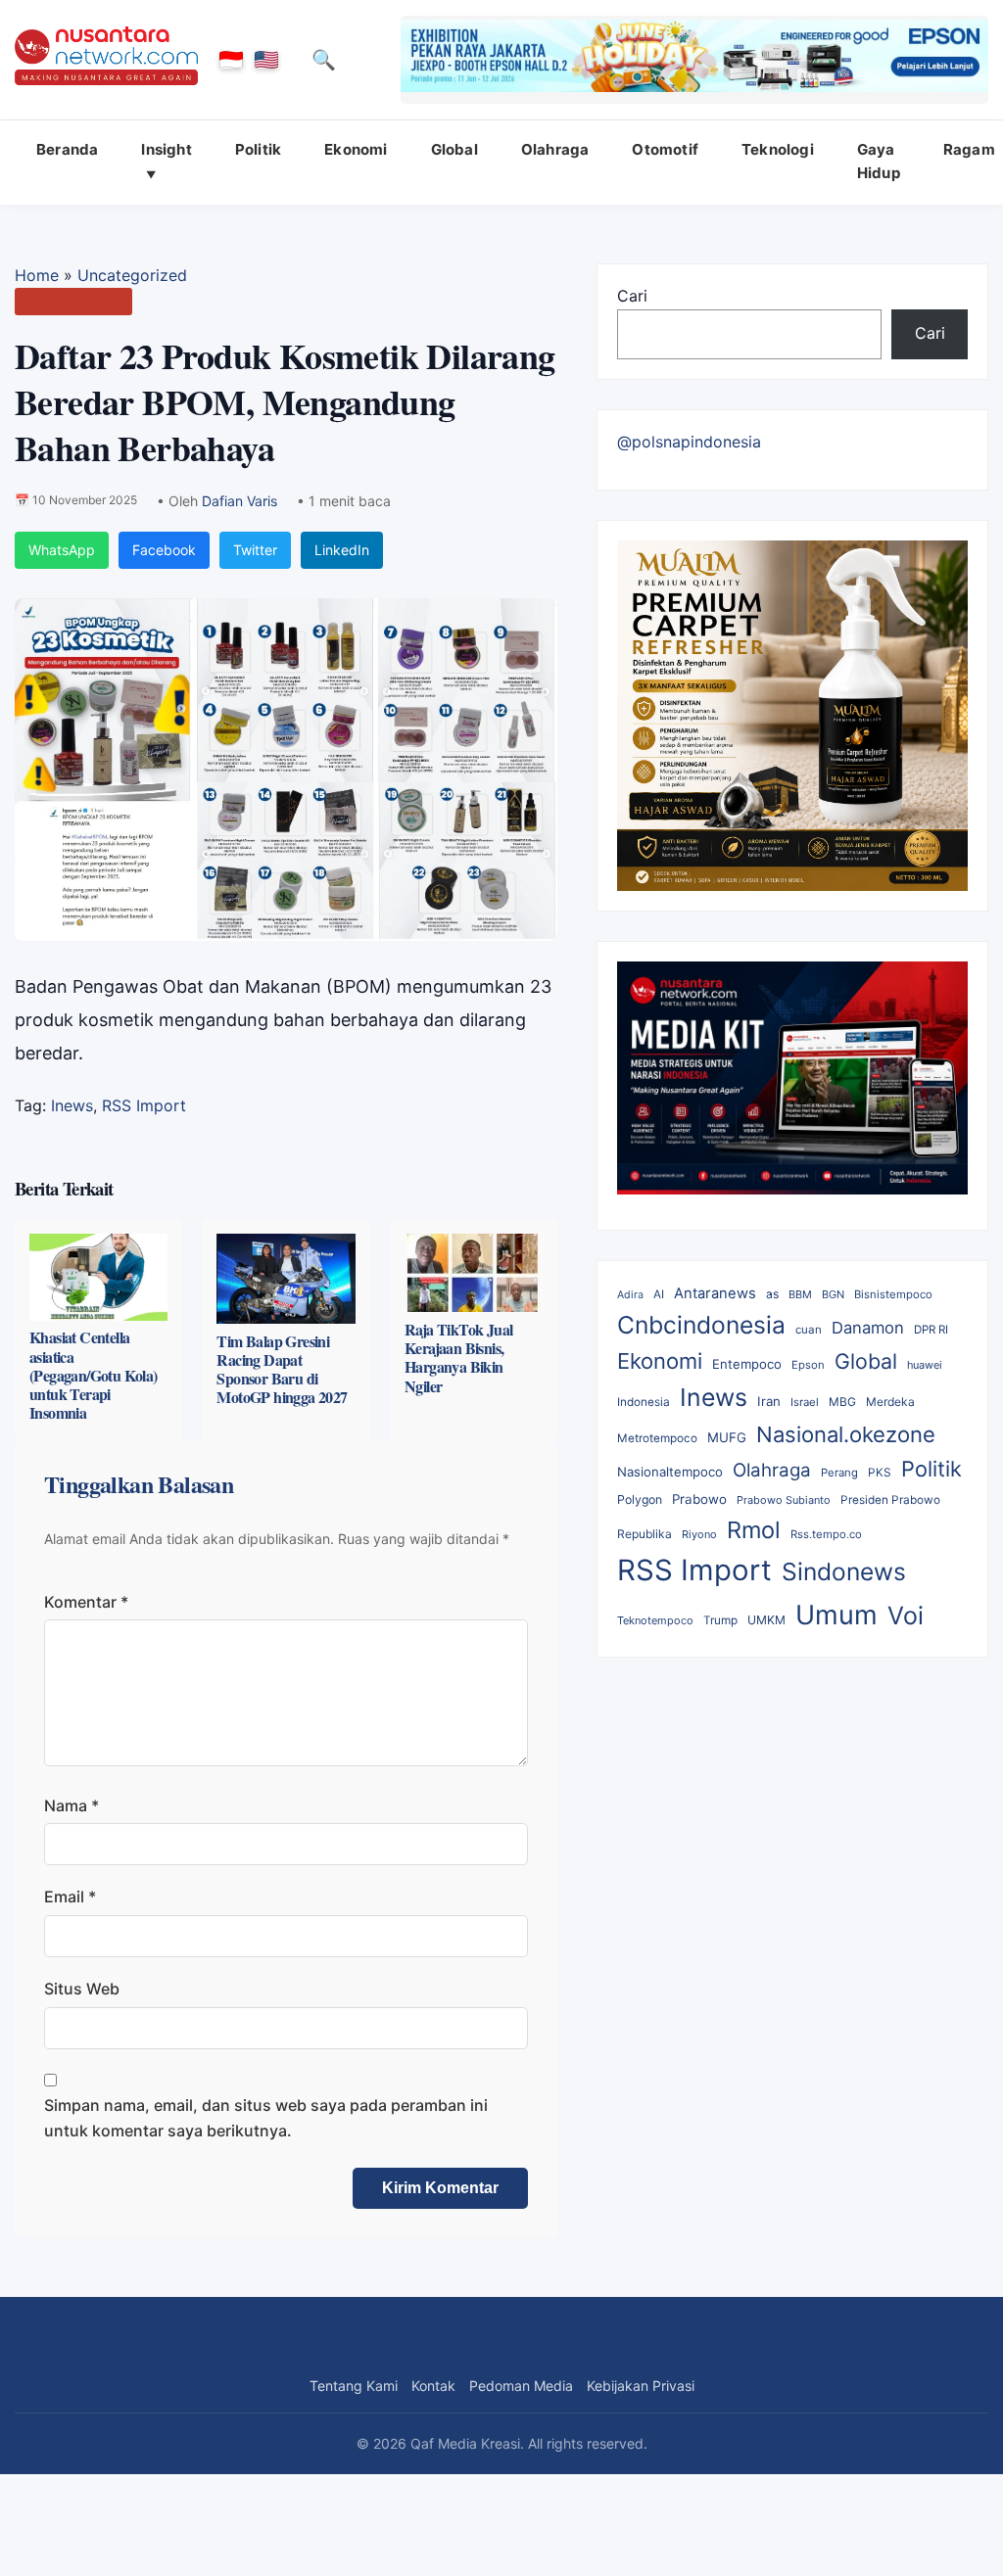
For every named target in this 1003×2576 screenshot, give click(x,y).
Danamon (868, 1328)
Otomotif (665, 149)
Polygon (640, 1499)
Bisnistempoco (893, 1294)
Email (70, 1897)
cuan (809, 1330)
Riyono (699, 1534)
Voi (906, 1616)
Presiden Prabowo (890, 1500)
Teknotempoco (655, 1620)
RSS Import (144, 1105)
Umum (836, 1615)
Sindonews (844, 1571)
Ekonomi (356, 149)
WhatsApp (62, 550)
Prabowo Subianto (784, 1500)
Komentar (86, 1602)
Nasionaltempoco (670, 1472)
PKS (880, 1473)
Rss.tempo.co (826, 1534)
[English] (266, 60)
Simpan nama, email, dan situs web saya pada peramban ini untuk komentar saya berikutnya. (266, 2118)
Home (37, 275)
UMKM (766, 1620)
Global (454, 149)
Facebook (164, 550)
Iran (769, 1401)
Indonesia (644, 1402)
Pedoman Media (521, 2386)
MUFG (727, 1437)
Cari (632, 296)
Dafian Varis (239, 501)
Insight (166, 149)
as (772, 1294)
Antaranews (715, 1293)
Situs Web (82, 1989)
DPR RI (931, 1330)
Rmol (754, 1530)
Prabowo (699, 1499)
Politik (258, 149)
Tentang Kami (354, 2386)
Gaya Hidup (879, 161)
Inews (72, 1105)
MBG (842, 1402)
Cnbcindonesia (701, 1325)
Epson (808, 1365)
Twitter (255, 550)
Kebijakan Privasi (641, 2386)
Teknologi (778, 149)
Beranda (67, 149)
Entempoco (747, 1364)
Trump (720, 1620)
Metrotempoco (657, 1438)
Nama (72, 1805)
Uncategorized (132, 275)
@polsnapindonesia (689, 442)
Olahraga (555, 149)
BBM (800, 1294)
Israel (805, 1402)
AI (659, 1294)
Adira (630, 1295)
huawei (925, 1365)
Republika (645, 1534)
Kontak (433, 2386)
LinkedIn (342, 550)
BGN (833, 1294)
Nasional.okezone (846, 1434)
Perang (839, 1473)
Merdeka (890, 1402)
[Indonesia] (231, 60)
